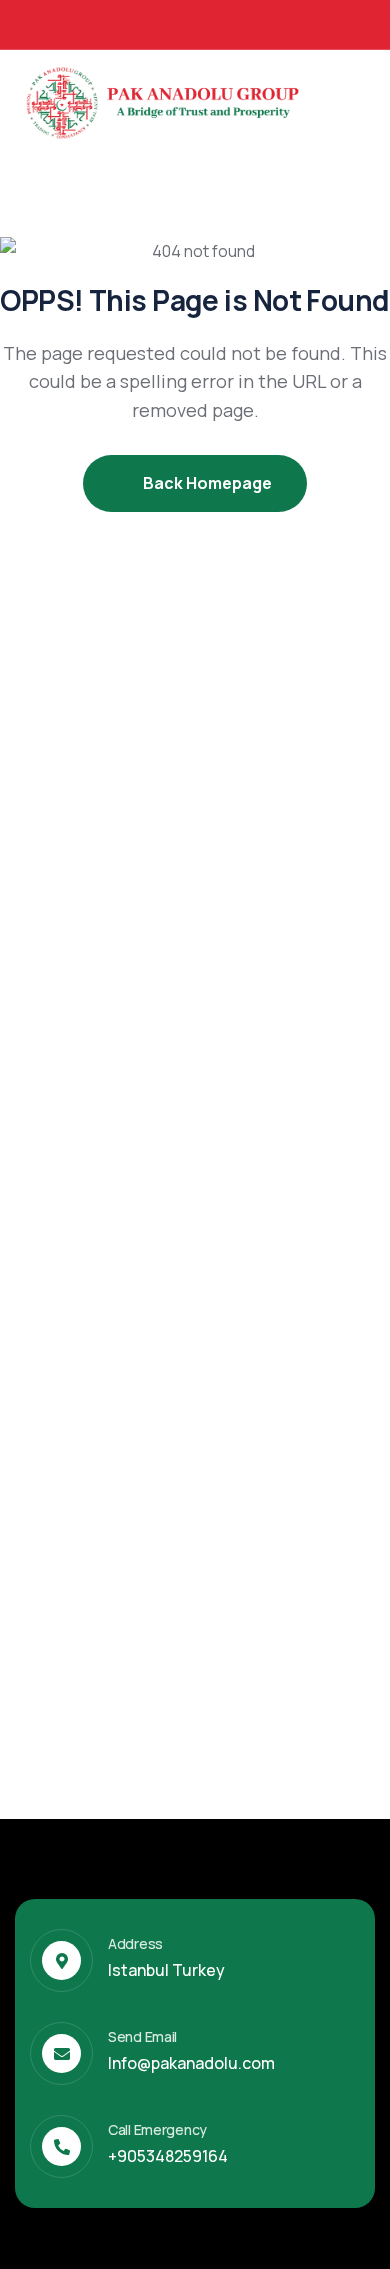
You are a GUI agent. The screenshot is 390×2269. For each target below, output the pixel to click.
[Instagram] (336, 23)
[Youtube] (373, 23)
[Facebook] (262, 23)
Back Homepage (206, 483)
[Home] (165, 99)
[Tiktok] (299, 23)
